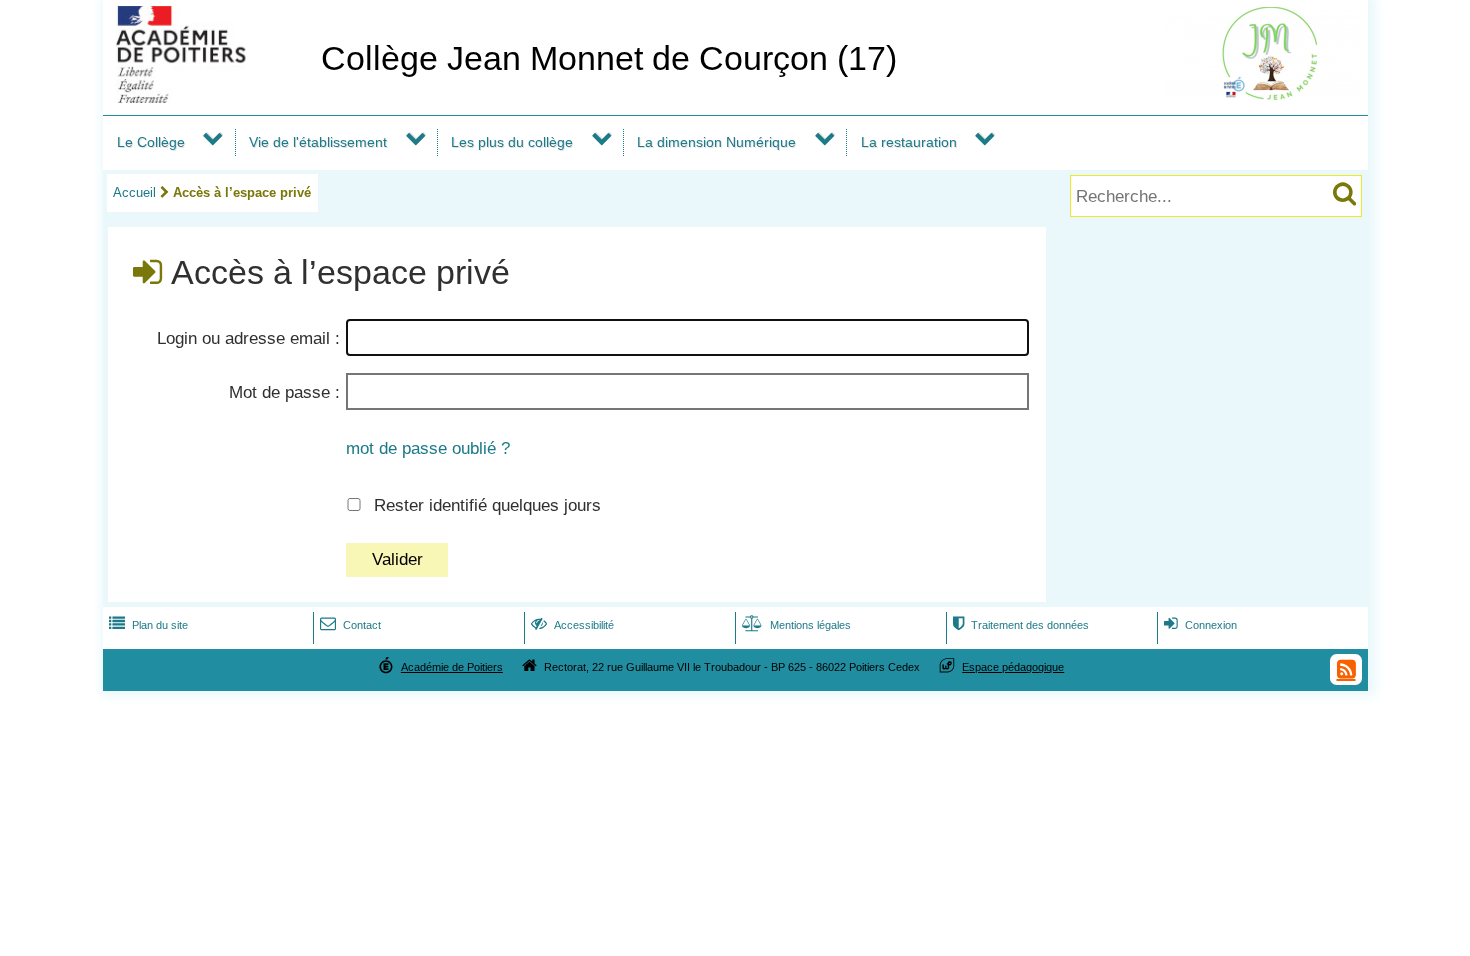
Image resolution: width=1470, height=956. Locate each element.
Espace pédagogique (1013, 667)
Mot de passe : (284, 392)
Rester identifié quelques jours (487, 505)
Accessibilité (572, 625)
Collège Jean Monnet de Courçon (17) (609, 58)
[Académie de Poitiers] (208, 97)
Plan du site (148, 625)
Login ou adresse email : (248, 338)
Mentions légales (796, 625)
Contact (350, 625)
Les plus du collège (512, 142)
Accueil (134, 192)
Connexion (1200, 625)
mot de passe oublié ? (428, 448)
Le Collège (151, 142)
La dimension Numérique (716, 142)
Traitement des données (1021, 625)
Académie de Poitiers (452, 667)
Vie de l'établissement (318, 142)
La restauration (909, 142)
